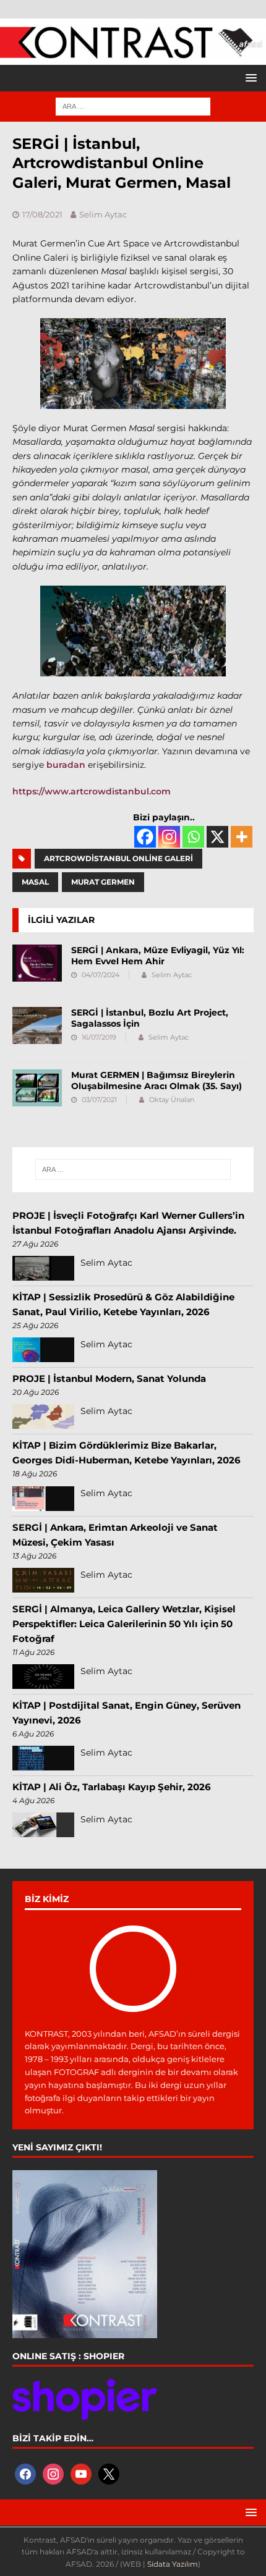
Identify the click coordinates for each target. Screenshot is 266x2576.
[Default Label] (81, 2473)
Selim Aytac (103, 214)
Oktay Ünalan (172, 1100)
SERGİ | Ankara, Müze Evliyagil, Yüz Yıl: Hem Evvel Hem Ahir (158, 956)
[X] (217, 837)
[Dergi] (133, 53)
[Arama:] (133, 106)
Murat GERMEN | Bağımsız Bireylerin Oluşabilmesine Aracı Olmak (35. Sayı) (157, 1080)
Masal (35, 882)
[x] (109, 2473)
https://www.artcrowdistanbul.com (92, 791)
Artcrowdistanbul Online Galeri (118, 858)
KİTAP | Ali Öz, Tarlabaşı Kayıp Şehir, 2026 (112, 1787)
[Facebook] (145, 837)
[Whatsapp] (193, 837)
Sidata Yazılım (173, 2564)
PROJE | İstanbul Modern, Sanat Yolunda (109, 1378)
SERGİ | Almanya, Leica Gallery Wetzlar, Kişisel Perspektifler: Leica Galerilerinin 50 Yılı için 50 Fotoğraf (124, 1624)
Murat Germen (103, 882)
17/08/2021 (42, 214)
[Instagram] (169, 837)
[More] (242, 837)
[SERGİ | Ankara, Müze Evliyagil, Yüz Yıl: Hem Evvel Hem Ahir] (37, 963)
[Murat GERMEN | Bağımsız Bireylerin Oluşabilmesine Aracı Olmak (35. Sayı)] (37, 1088)
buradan (66, 765)
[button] (249, 78)
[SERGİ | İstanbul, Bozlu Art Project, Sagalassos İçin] (37, 1025)
